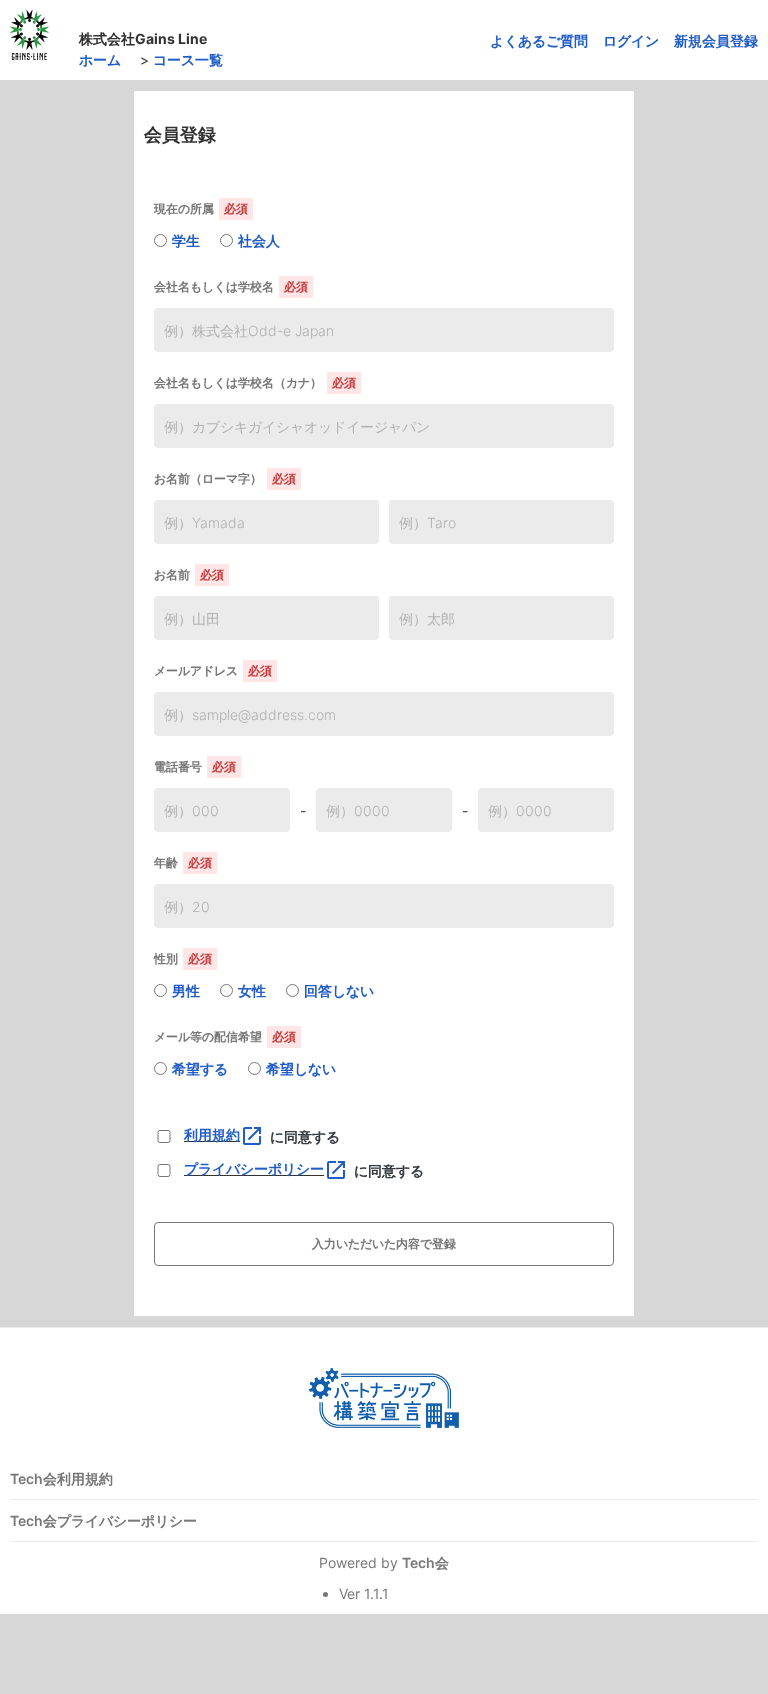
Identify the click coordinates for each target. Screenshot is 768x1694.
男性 (186, 990)
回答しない (339, 990)
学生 (186, 240)
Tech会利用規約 (61, 1478)
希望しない (301, 1068)
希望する (200, 1068)
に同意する (305, 1136)
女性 (252, 990)
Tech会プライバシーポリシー (103, 1520)
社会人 (259, 240)
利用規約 (224, 1134)
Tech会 (425, 1562)
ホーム (100, 59)
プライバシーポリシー (266, 1168)
